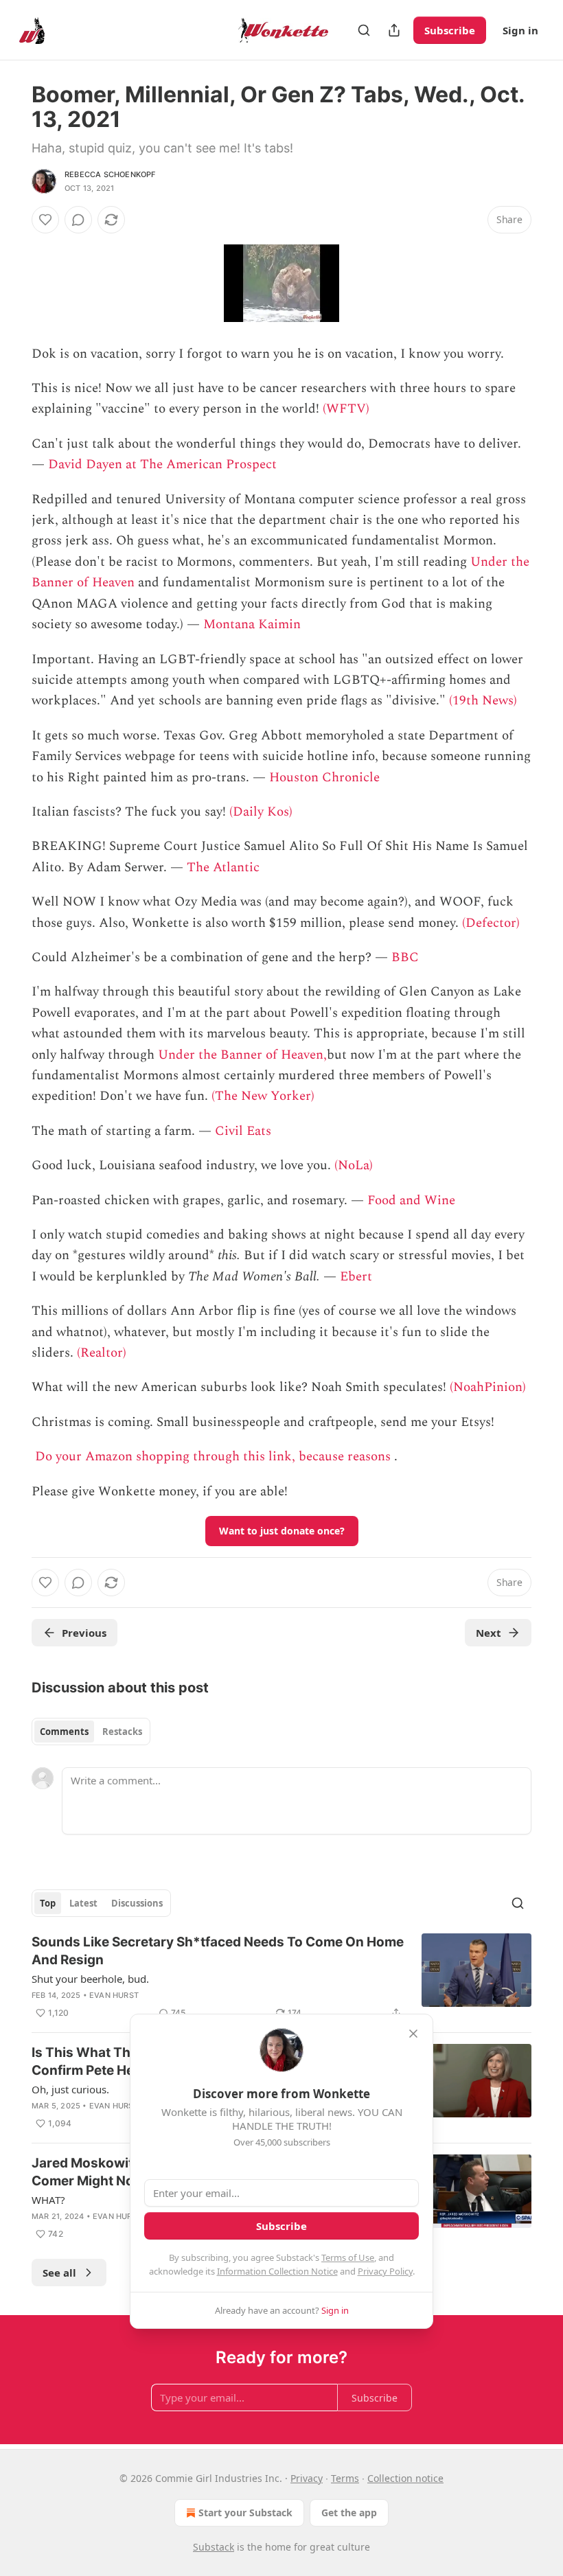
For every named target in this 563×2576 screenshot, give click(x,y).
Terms (345, 2478)
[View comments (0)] (78, 220)
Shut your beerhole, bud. (90, 1979)
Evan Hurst (114, 1995)
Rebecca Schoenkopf (110, 174)
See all (59, 2273)
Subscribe (450, 30)
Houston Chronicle (324, 778)
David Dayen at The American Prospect (162, 464)
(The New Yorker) (263, 1096)
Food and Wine (411, 1200)
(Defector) (491, 923)
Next (489, 1633)
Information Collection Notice (277, 2271)
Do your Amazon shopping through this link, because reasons (213, 1457)
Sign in (520, 30)
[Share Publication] (394, 30)
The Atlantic (223, 867)
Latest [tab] (83, 1903)
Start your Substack (245, 2512)
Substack (214, 2547)
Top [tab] (48, 1903)
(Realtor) (102, 1353)
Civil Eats (243, 1131)
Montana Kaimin (252, 624)
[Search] (364, 30)
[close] (413, 2034)
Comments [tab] (64, 1732)
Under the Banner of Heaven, (242, 1055)
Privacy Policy (385, 2271)
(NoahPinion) (488, 1387)
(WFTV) (346, 409)
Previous (84, 1633)
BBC (405, 957)
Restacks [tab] (122, 1732)
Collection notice (405, 2478)
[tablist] (91, 1732)
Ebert (356, 1277)
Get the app (349, 2512)
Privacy (307, 2478)
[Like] (45, 220)
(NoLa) (354, 1165)
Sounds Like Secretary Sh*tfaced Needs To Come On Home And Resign (218, 1951)
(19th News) (483, 701)
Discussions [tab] (137, 1903)
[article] (281, 1977)
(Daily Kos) (261, 812)
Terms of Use (348, 2257)
